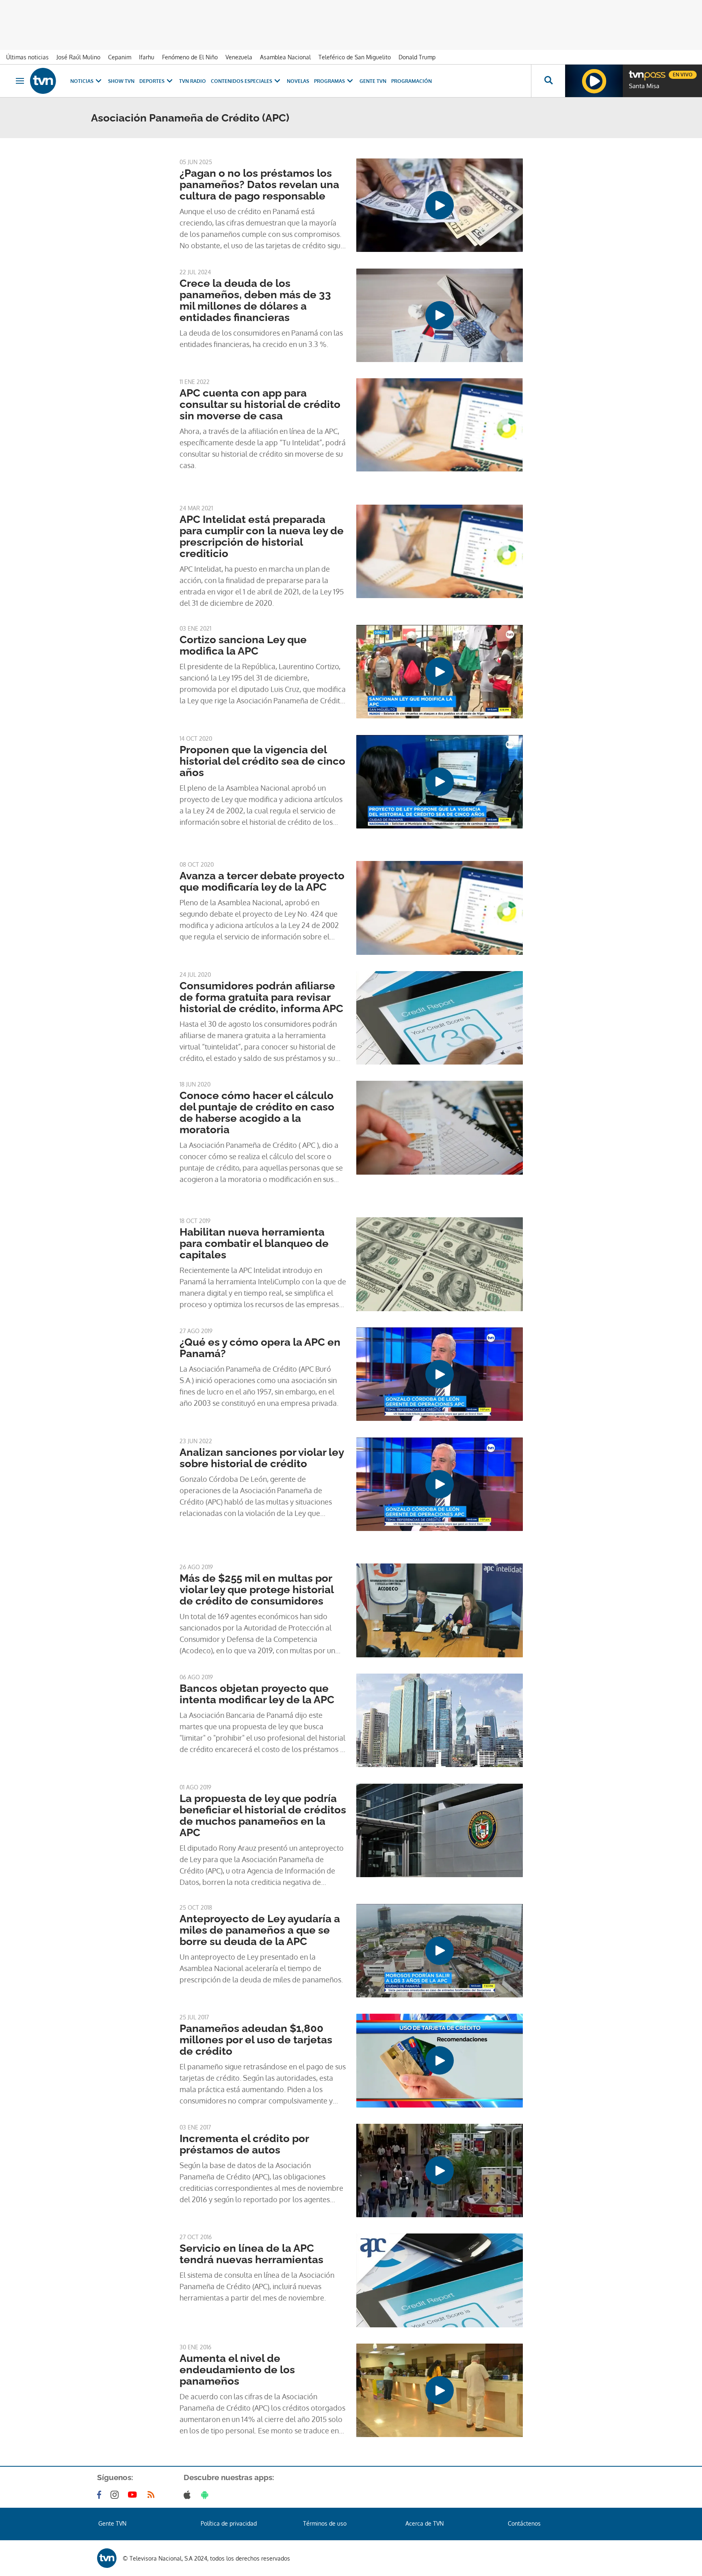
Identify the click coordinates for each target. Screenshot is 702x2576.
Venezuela (239, 57)
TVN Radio (193, 81)
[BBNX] (107, 2558)
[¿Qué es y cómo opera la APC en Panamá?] (440, 1374)
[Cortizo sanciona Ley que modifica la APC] (440, 672)
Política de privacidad (229, 2523)
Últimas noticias (27, 57)
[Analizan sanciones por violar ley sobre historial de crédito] (440, 1484)
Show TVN (121, 81)
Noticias (82, 81)
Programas (329, 81)
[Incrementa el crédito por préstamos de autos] (440, 2171)
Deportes (152, 81)
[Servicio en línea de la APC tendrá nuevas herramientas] (440, 2280)
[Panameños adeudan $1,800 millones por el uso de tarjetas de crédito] (440, 2060)
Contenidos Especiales (242, 81)
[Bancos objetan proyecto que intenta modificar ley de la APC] (440, 1720)
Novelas (298, 81)
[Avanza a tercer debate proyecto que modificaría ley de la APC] (440, 908)
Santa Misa (644, 86)
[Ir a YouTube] (134, 2495)
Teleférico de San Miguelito (355, 57)
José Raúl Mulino (78, 57)
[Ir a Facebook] (101, 2495)
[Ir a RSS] (153, 2495)
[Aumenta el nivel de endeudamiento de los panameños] (440, 2390)
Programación (412, 81)
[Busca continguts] (548, 81)
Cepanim (120, 57)
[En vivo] (636, 72)
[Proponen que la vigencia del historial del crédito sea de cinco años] (440, 782)
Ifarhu (147, 57)
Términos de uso (325, 2523)
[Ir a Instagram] (116, 2495)
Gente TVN (373, 81)
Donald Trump (417, 57)
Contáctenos (524, 2523)
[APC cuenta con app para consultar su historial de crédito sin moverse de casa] (440, 425)
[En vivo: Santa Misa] (594, 81)
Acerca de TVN (425, 2523)
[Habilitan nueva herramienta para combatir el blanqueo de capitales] (440, 1264)
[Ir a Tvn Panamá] (43, 81)
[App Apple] (189, 2495)
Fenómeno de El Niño (190, 57)
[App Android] (206, 2495)
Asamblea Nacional (285, 57)
